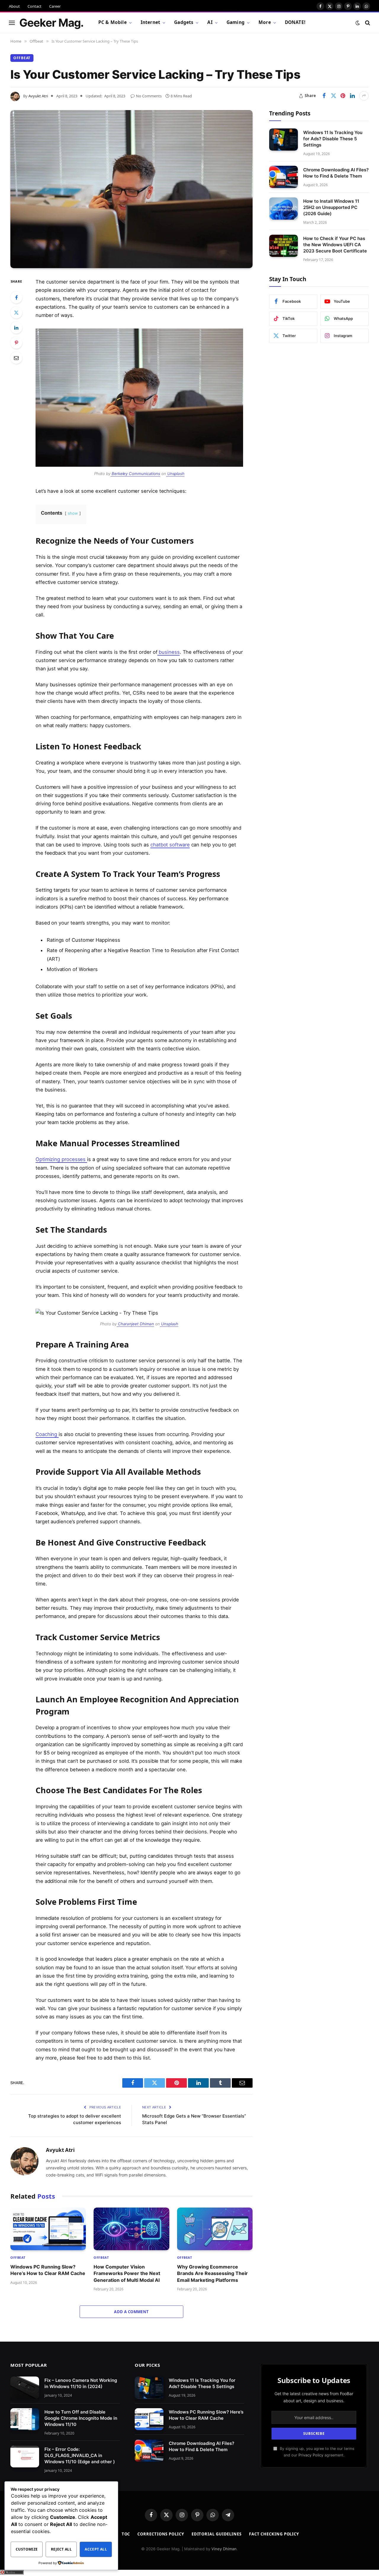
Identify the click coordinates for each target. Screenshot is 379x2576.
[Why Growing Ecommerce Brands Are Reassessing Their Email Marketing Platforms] (215, 2229)
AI (210, 22)
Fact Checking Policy (274, 2534)
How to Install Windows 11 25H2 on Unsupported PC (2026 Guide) (331, 207)
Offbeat (22, 58)
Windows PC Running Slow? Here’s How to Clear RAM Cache (48, 2270)
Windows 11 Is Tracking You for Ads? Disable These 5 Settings (333, 138)
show (73, 513)
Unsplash (175, 474)
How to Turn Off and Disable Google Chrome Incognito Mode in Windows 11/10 (81, 2418)
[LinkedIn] (16, 328)
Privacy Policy (311, 2455)
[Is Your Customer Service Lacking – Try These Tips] (131, 189)
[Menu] (12, 23)
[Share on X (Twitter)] (333, 96)
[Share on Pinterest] (343, 96)
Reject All (61, 2549)
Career (55, 6)
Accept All (96, 2549)
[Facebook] (16, 297)
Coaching (47, 1434)
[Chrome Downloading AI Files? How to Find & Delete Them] (284, 177)
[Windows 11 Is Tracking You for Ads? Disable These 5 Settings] (284, 140)
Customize (27, 2549)
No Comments (149, 96)
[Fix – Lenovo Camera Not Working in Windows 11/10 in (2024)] (25, 2388)
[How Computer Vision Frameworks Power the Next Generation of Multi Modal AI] (131, 2229)
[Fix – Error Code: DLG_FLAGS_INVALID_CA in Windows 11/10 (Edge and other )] (25, 2457)
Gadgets (184, 22)
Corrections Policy (161, 2534)
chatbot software (170, 845)
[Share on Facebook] (324, 96)
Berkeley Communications (135, 474)
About (14, 6)
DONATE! (295, 22)
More (265, 22)
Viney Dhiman (224, 2549)
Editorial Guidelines (217, 2534)
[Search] (367, 23)
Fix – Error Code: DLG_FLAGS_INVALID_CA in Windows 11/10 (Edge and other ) (80, 2455)
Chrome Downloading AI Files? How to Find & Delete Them (336, 173)
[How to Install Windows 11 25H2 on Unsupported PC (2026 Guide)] (284, 209)
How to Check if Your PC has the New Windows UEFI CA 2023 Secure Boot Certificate (335, 245)
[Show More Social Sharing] (364, 96)
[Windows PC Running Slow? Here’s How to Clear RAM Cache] (48, 2229)
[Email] (16, 358)
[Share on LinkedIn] (352, 96)
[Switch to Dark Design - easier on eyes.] (358, 23)
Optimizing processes (61, 1159)
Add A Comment (131, 2312)
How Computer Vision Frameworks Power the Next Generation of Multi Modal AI (127, 2273)
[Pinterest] (16, 343)
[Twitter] (16, 313)
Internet (150, 22)
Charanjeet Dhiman (135, 1324)
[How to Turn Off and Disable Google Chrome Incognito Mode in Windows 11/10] (25, 2419)
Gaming (236, 22)
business (168, 652)
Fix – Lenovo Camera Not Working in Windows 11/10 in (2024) (81, 2383)
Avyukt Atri (38, 96)
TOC (126, 2534)
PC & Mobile (113, 22)
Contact (34, 6)
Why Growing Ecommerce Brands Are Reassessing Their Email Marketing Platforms (212, 2273)
